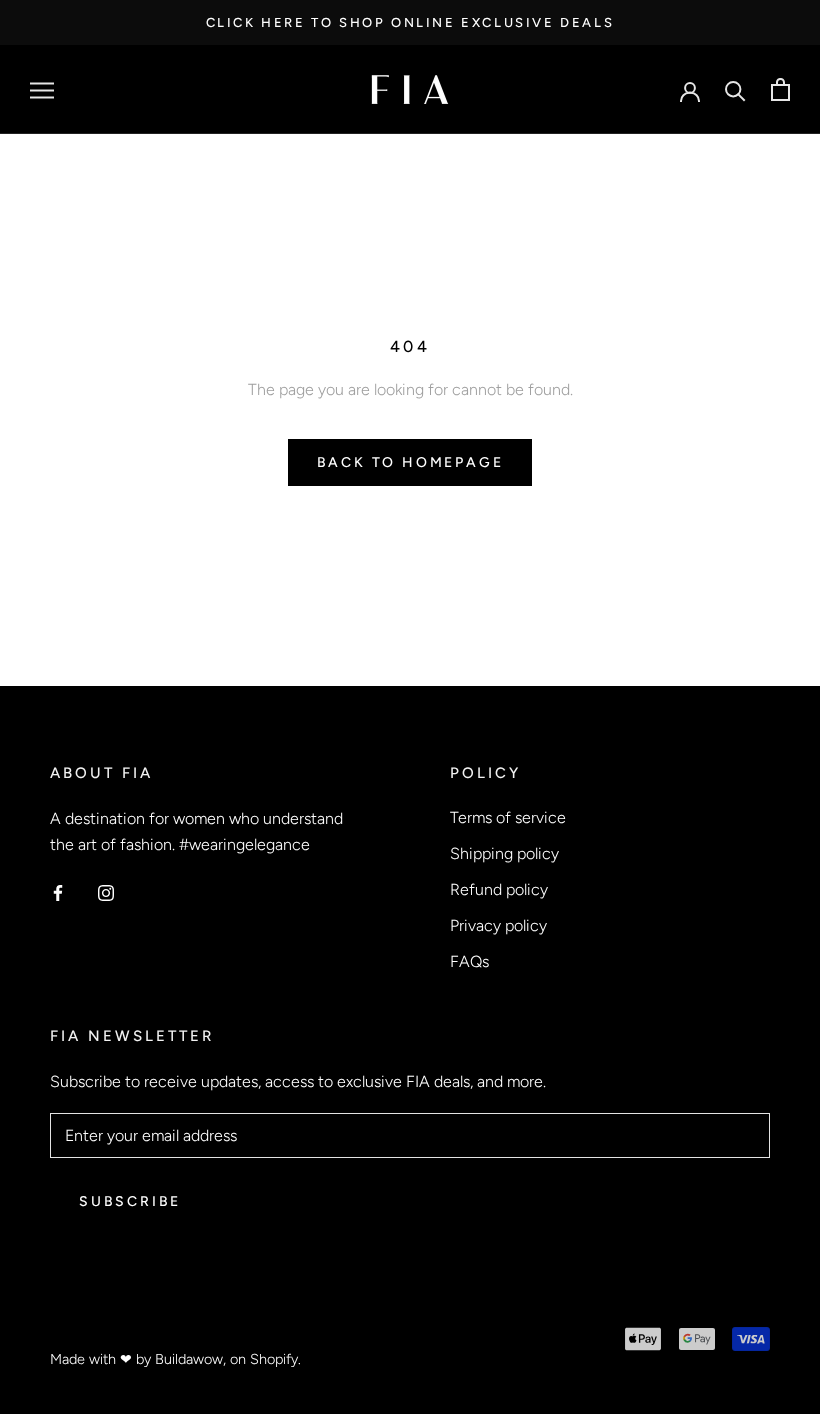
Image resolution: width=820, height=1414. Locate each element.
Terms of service (508, 817)
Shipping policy (504, 853)
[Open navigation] (42, 90)
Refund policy (499, 889)
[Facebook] (58, 892)
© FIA (73, 1328)
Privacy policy (498, 925)
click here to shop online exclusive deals (410, 22)
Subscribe (130, 1201)
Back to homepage (410, 462)
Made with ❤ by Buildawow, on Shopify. (175, 1359)
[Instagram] (106, 892)
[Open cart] (780, 89)
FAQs (469, 961)
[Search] (735, 89)
